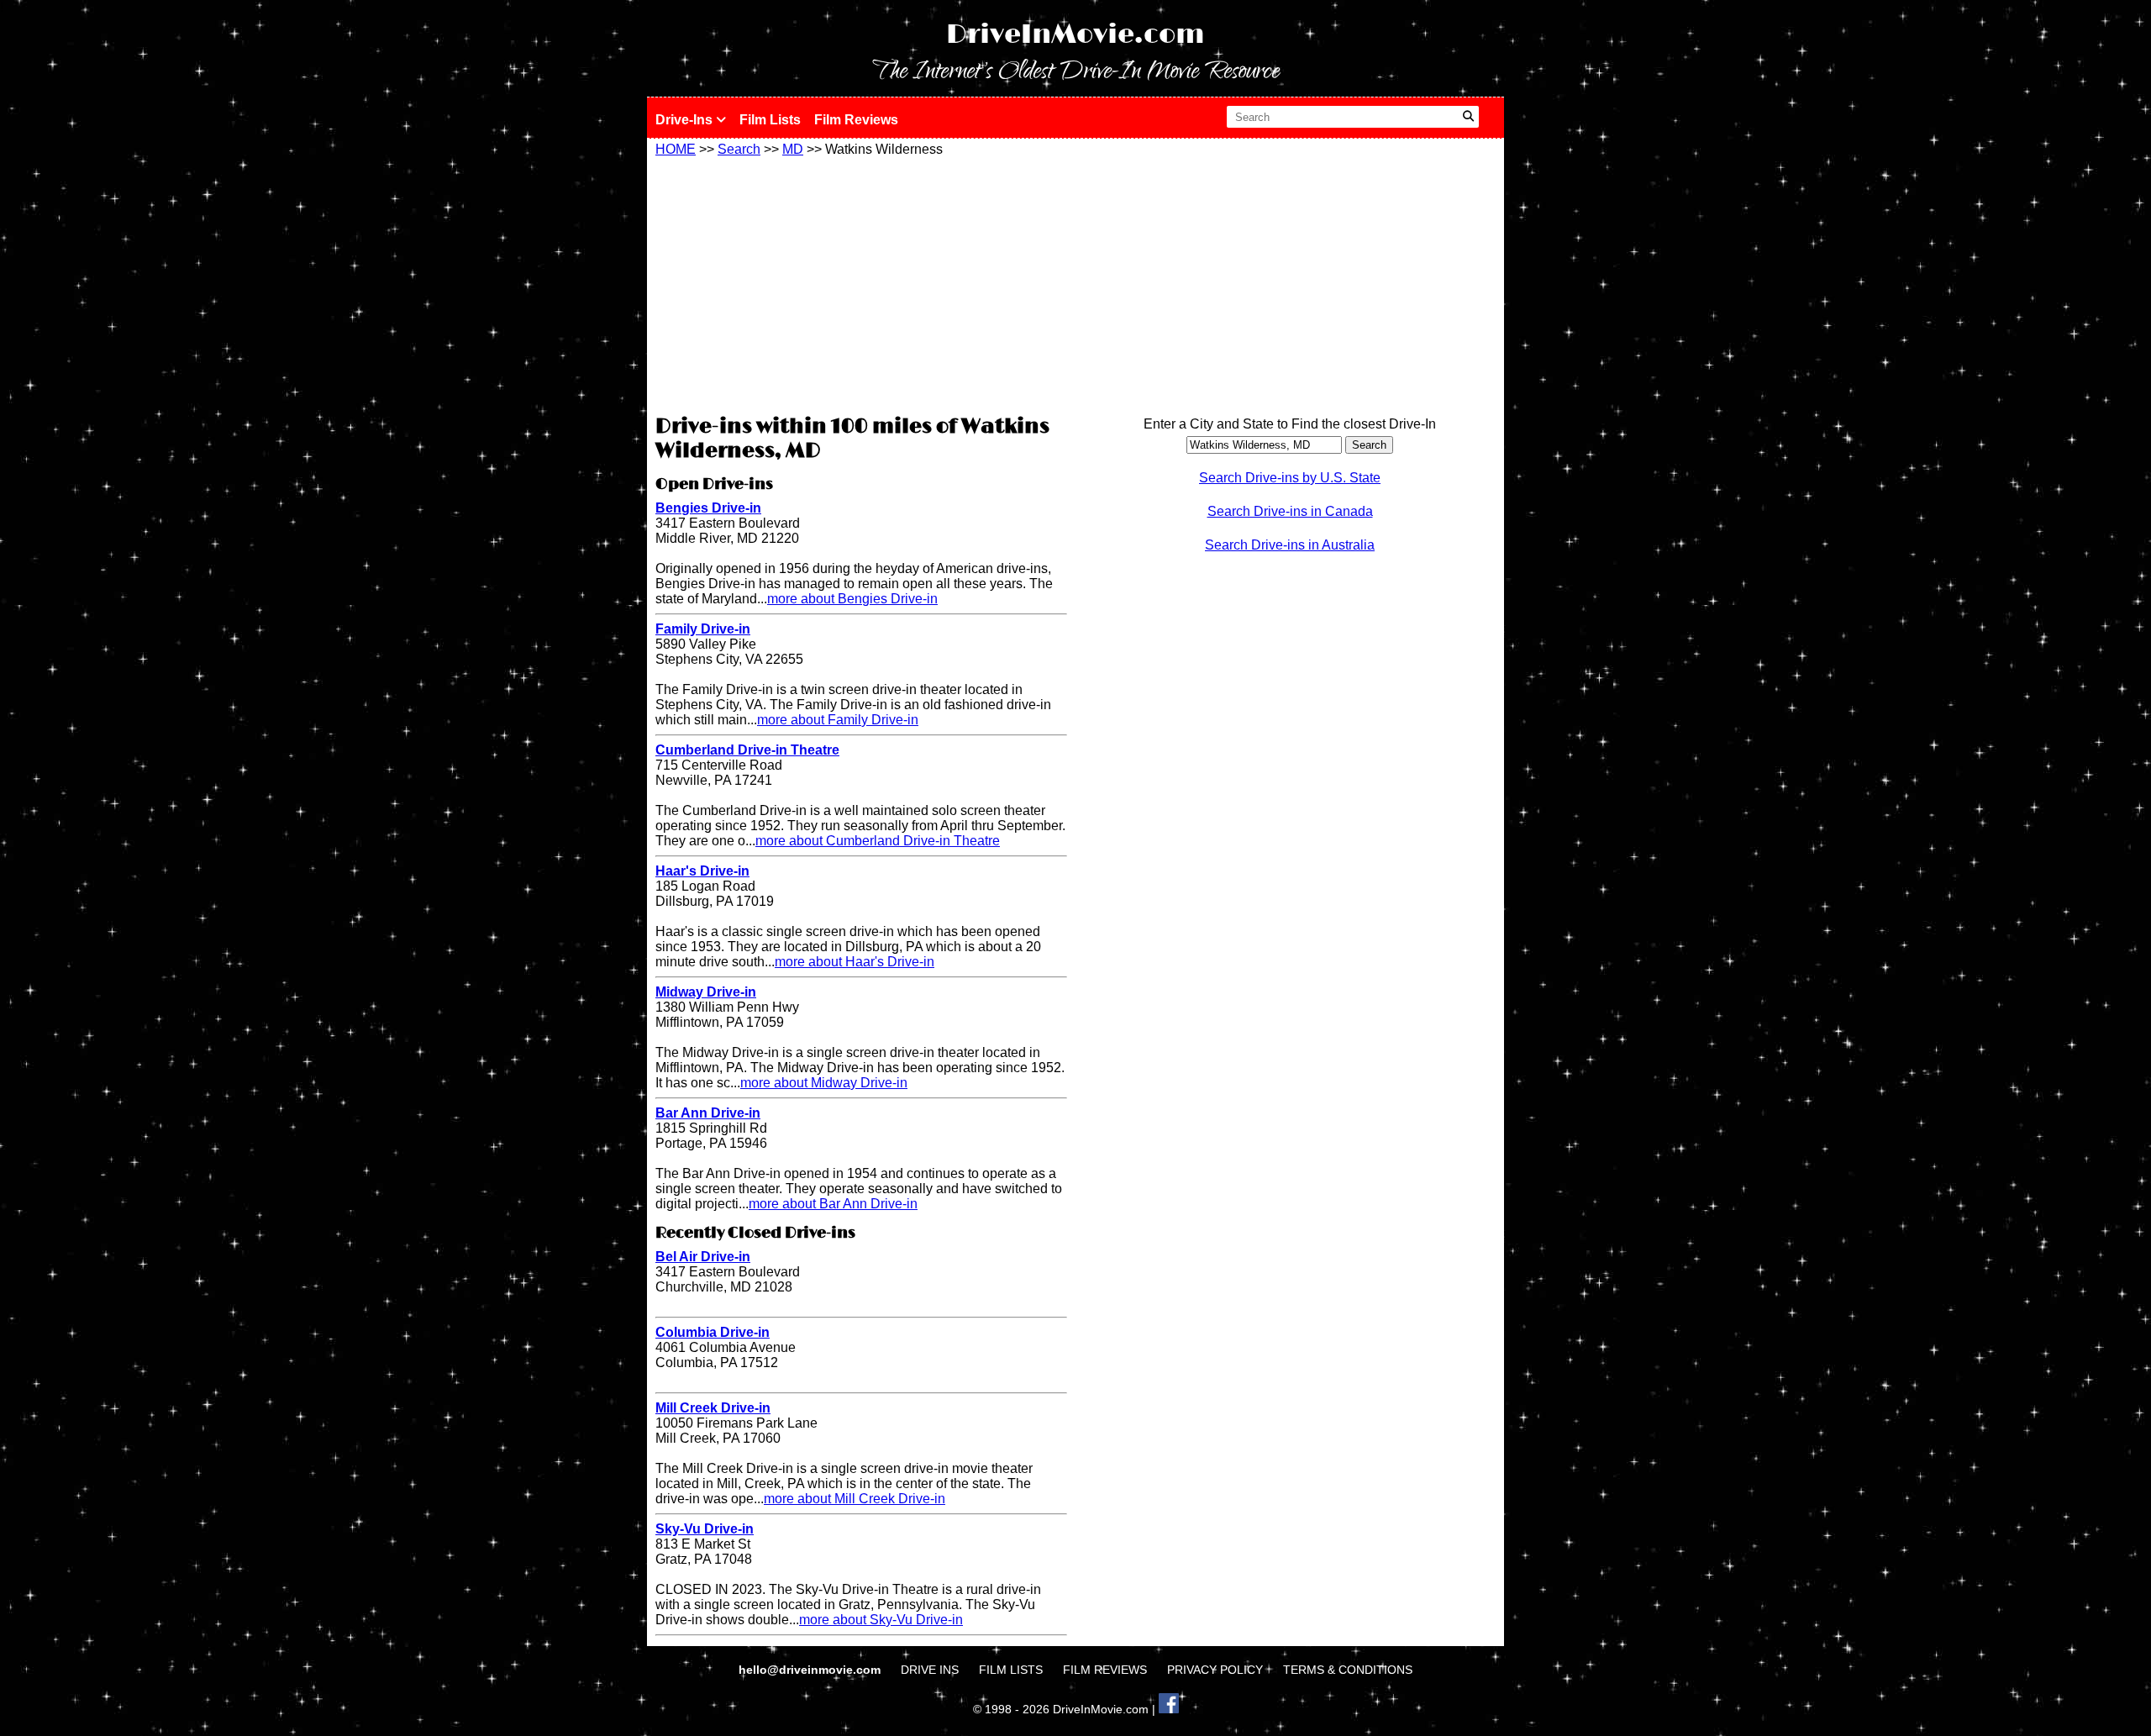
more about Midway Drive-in (824, 1083)
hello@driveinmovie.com (811, 1670)
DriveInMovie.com (1075, 35)
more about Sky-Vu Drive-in (881, 1620)
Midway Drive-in (706, 992)
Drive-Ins (686, 120)
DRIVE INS (930, 1670)
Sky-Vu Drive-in (705, 1529)
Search (739, 149)
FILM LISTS (1011, 1670)
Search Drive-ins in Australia (1290, 545)
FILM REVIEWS (1105, 1670)
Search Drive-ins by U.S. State (1290, 478)
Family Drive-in (703, 629)
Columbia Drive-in (713, 1332)
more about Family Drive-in (838, 720)
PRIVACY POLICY (1215, 1670)
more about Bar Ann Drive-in (833, 1204)
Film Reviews (856, 120)
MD (793, 149)
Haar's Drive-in (702, 871)
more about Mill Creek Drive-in (855, 1499)
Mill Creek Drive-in (713, 1408)
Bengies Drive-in (708, 508)
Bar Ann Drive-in (708, 1113)
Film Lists (770, 120)
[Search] (1468, 117)
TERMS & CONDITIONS (1348, 1670)
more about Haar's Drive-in (855, 962)
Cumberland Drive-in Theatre (747, 750)
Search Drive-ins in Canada (1290, 511)
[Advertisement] (861, 283)
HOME (676, 149)
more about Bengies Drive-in (852, 599)
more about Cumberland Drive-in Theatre (878, 841)
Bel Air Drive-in (703, 1257)
